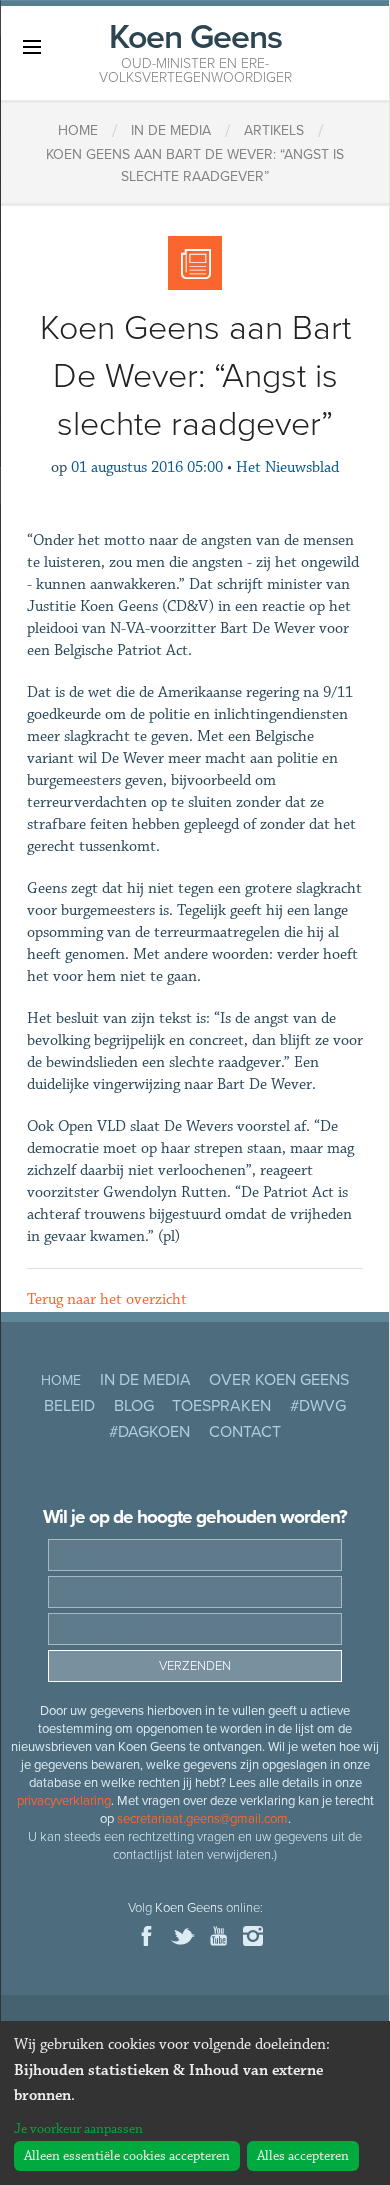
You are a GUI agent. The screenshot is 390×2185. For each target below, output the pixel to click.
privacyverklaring (64, 1801)
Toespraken (221, 1406)
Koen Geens (195, 51)
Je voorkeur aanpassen (78, 2129)
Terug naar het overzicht (107, 1299)
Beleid (69, 1406)
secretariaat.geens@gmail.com (202, 1819)
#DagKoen (149, 1432)
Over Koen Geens (279, 1380)
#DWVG (318, 1406)
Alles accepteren (303, 2156)
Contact (245, 1432)
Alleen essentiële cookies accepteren (127, 2156)
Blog (134, 1406)
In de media (145, 1380)
